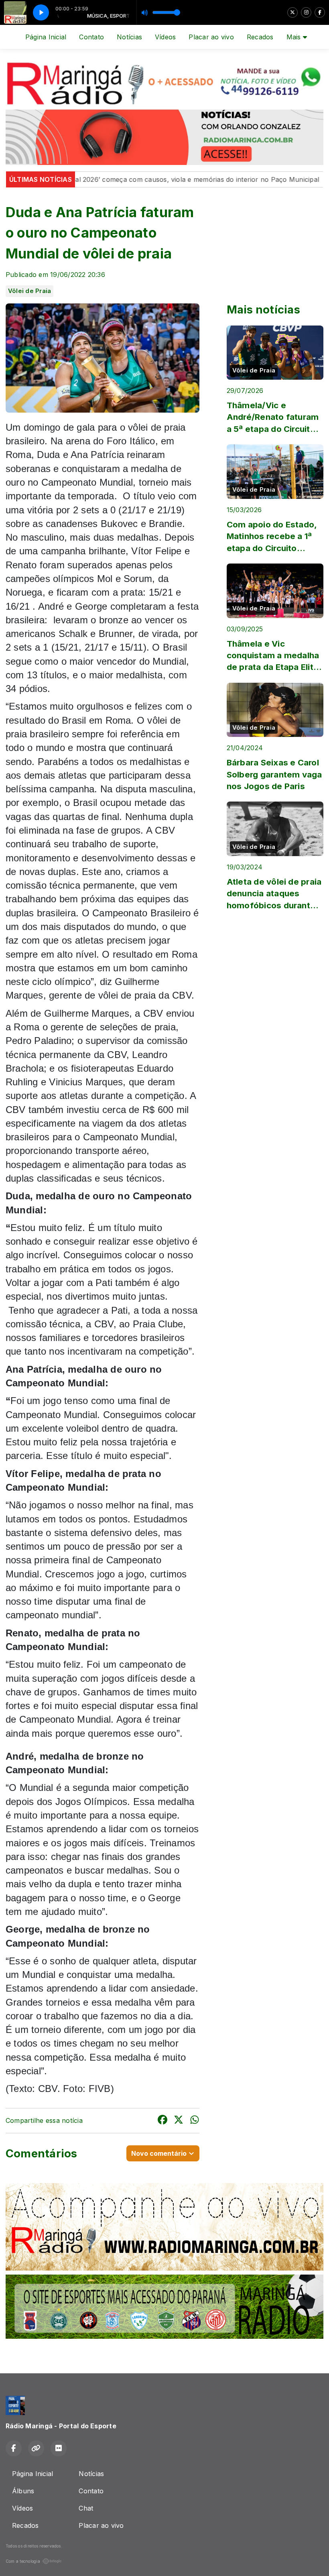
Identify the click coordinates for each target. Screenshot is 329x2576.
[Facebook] (320, 12)
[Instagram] (306, 12)
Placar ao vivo (211, 37)
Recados (260, 37)
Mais (295, 37)
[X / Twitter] (292, 12)
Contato (91, 37)
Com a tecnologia (23, 2561)
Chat (86, 2508)
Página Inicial (46, 37)
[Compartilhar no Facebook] (162, 2121)
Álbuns (23, 2491)
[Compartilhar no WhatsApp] (195, 2121)
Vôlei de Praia (29, 291)
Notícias (129, 37)
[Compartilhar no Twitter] (179, 2121)
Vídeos (165, 37)
